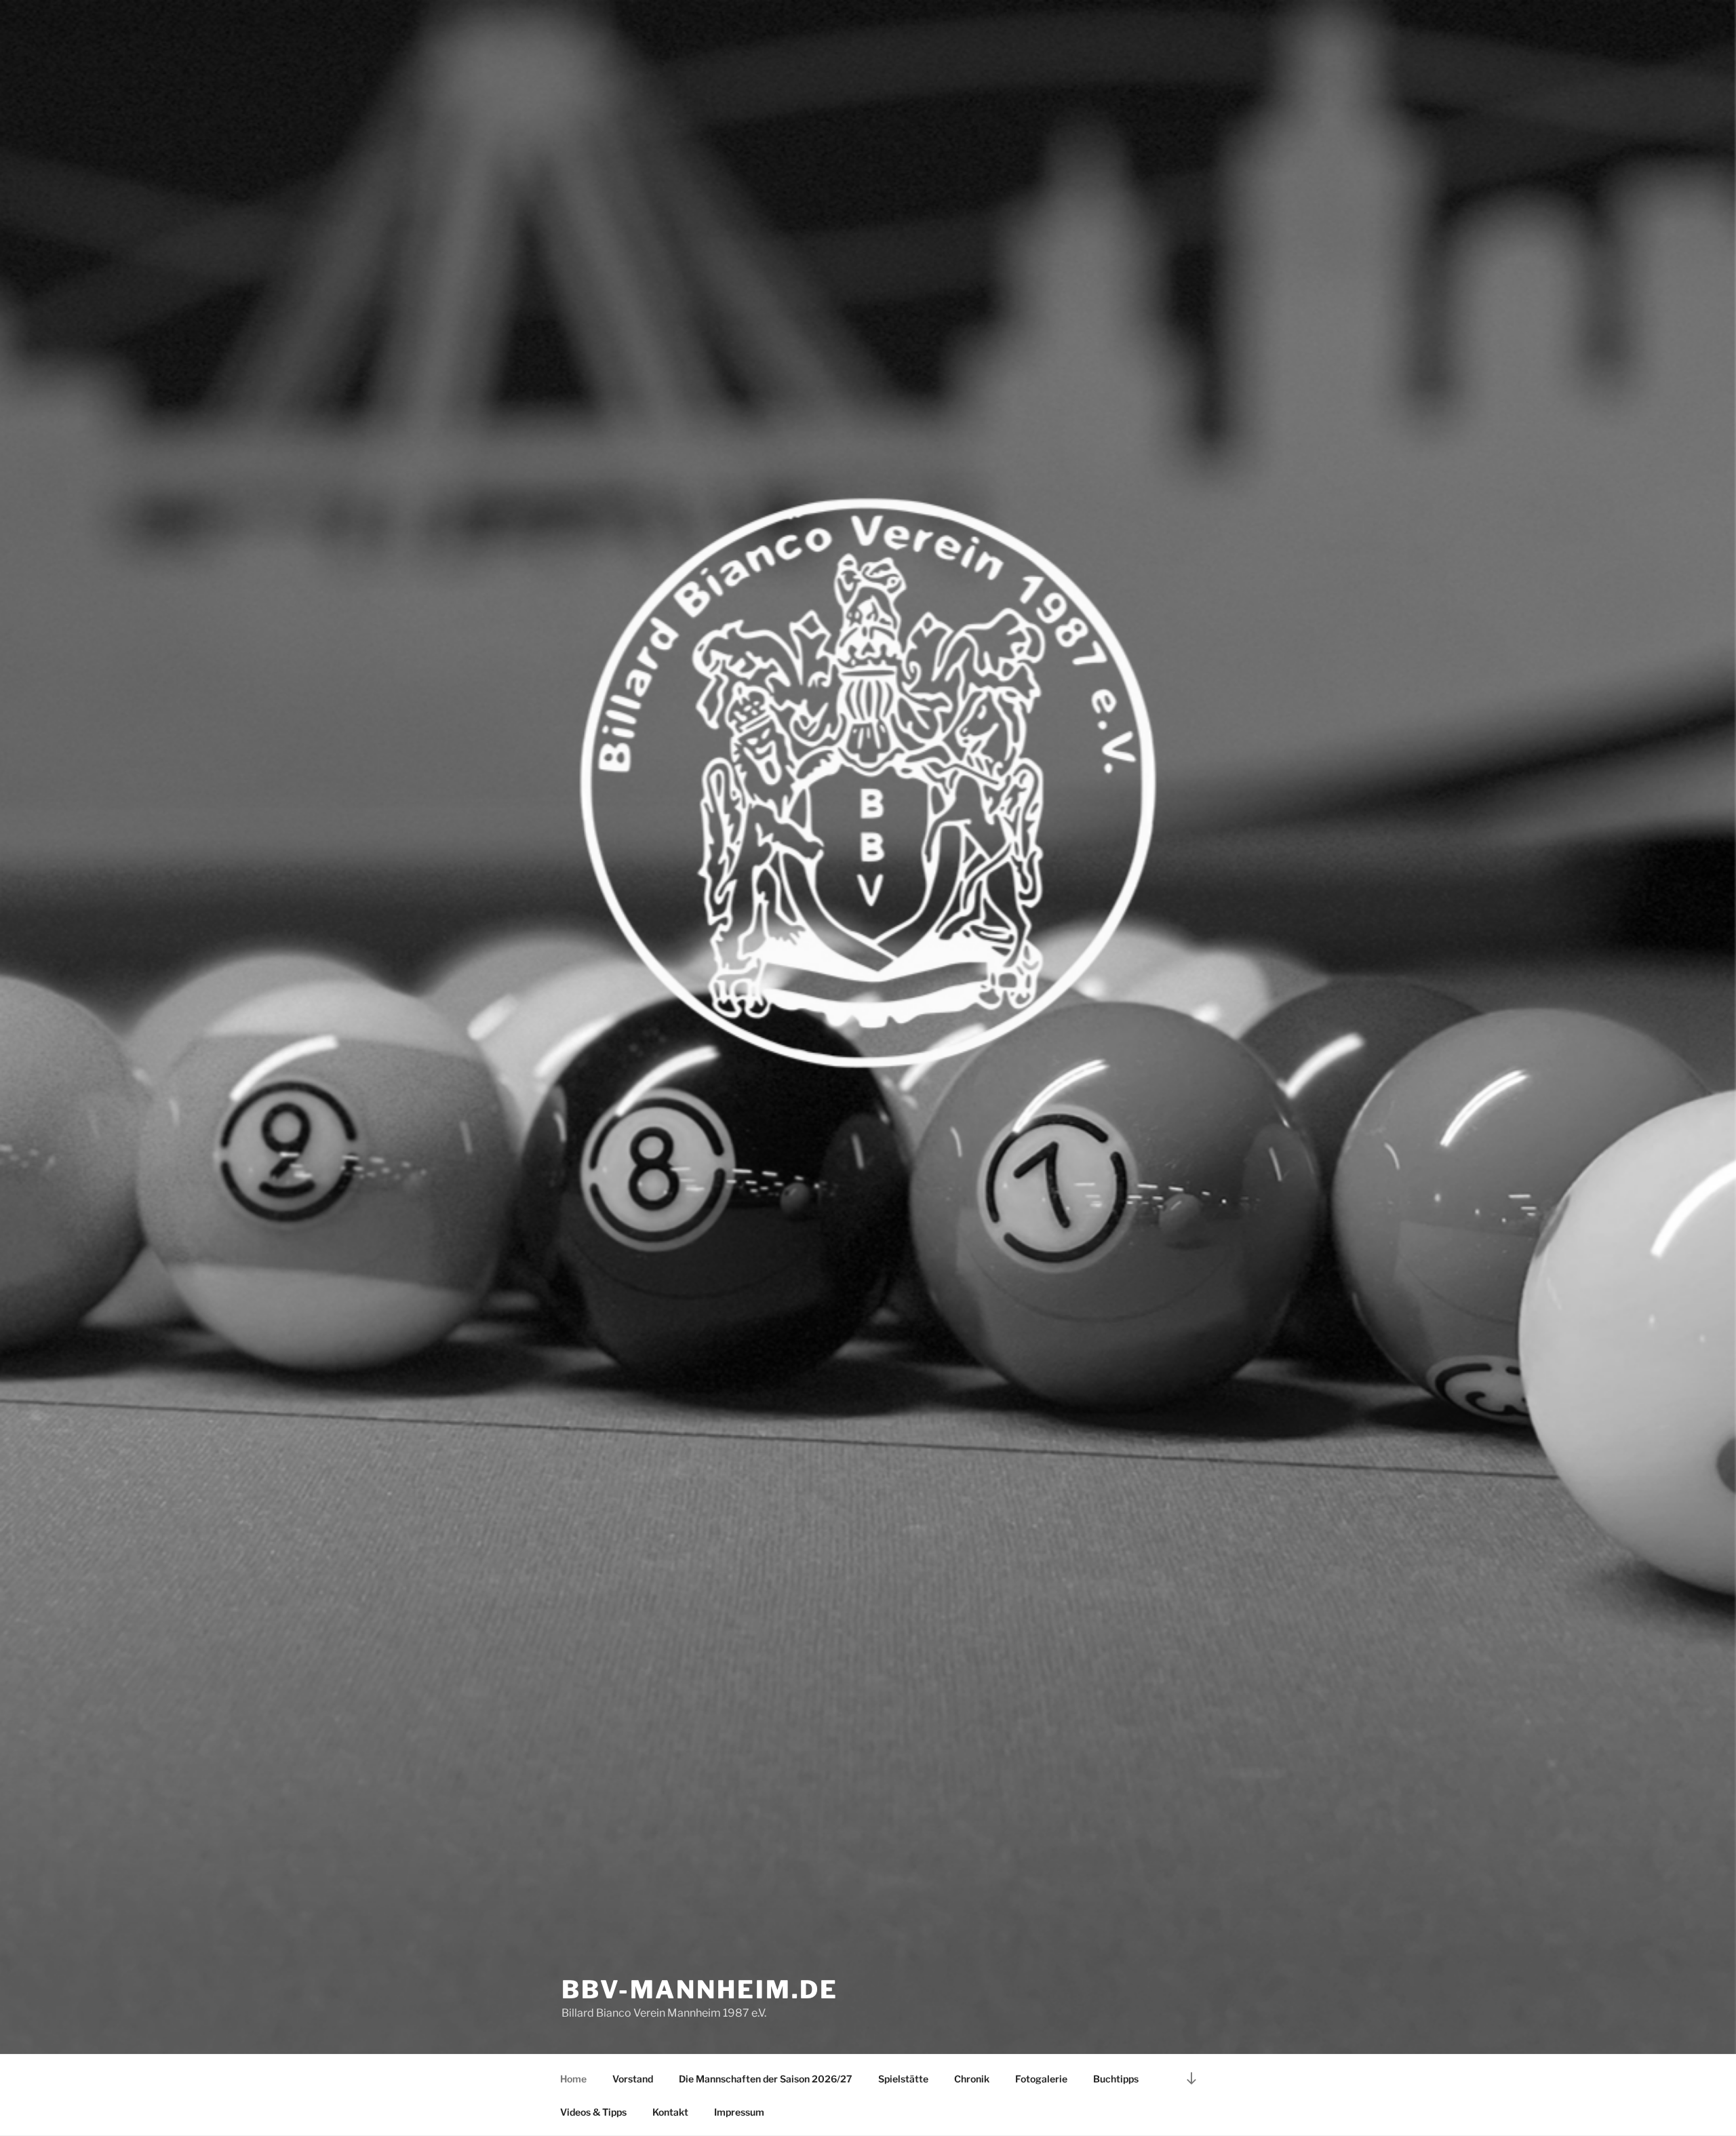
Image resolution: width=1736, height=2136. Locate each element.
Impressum (739, 2112)
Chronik (972, 2079)
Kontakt (670, 2112)
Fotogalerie (1041, 2079)
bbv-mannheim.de (700, 1990)
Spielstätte (903, 2079)
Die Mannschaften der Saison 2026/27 (766, 2079)
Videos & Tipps (593, 2112)
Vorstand (633, 2079)
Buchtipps (1116, 2079)
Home (573, 2079)
